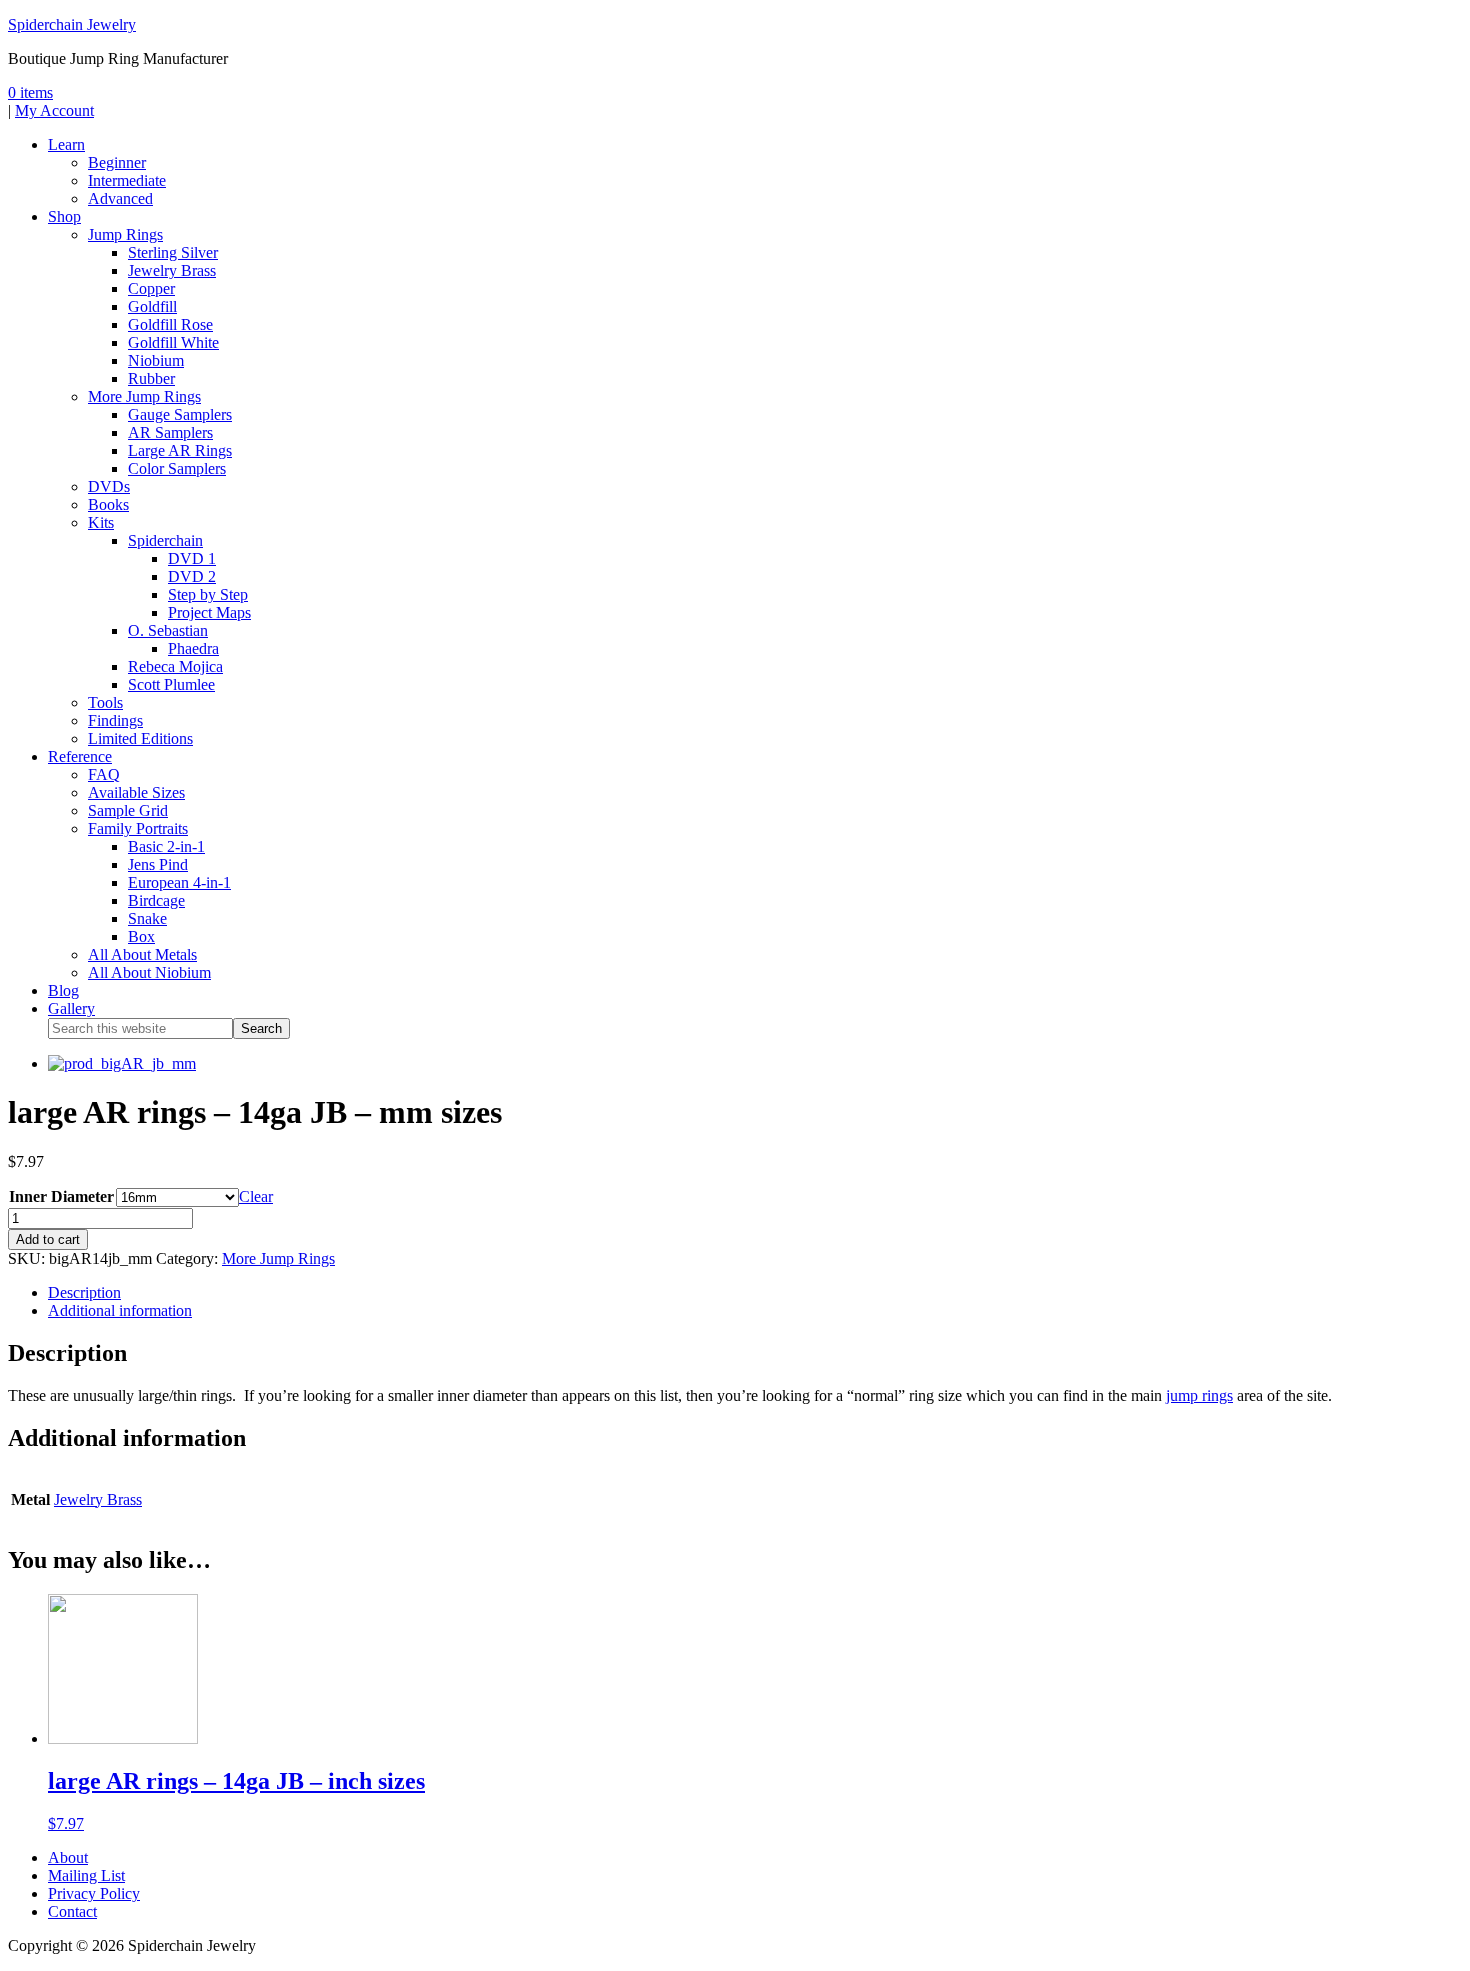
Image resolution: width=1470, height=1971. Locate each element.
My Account (54, 110)
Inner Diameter (61, 1196)
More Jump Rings (278, 1258)
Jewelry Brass (98, 1499)
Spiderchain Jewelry (72, 24)
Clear (256, 1196)
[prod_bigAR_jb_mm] (122, 1063)
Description (84, 1292)
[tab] (755, 1293)
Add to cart (48, 1239)
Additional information (120, 1310)
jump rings (1199, 1395)
